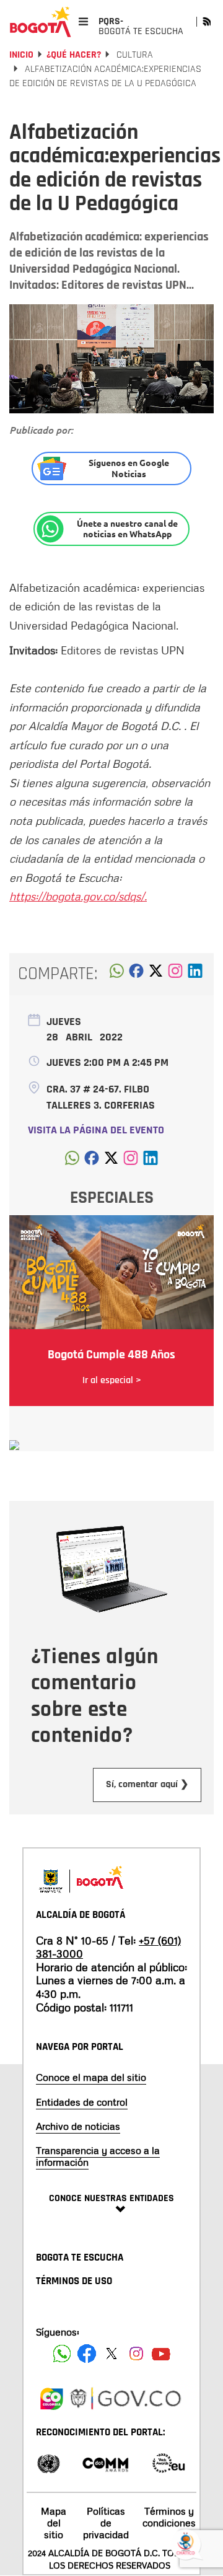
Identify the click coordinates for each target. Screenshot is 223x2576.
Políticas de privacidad (106, 2523)
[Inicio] (40, 22)
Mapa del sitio (54, 2523)
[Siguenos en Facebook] (62, 2354)
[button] (117, 974)
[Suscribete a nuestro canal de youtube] (161, 2354)
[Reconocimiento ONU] (48, 2462)
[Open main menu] (83, 21)
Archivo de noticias (78, 2126)
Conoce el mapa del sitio (91, 2077)
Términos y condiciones (169, 2517)
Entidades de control (82, 2102)
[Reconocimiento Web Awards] (168, 2462)
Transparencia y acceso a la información (98, 2156)
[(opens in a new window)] (175, 974)
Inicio (21, 55)
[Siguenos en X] (111, 2354)
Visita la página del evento (96, 1130)
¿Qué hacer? (74, 55)
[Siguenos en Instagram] (136, 2354)
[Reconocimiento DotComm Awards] (105, 2462)
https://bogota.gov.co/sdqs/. (78, 896)
